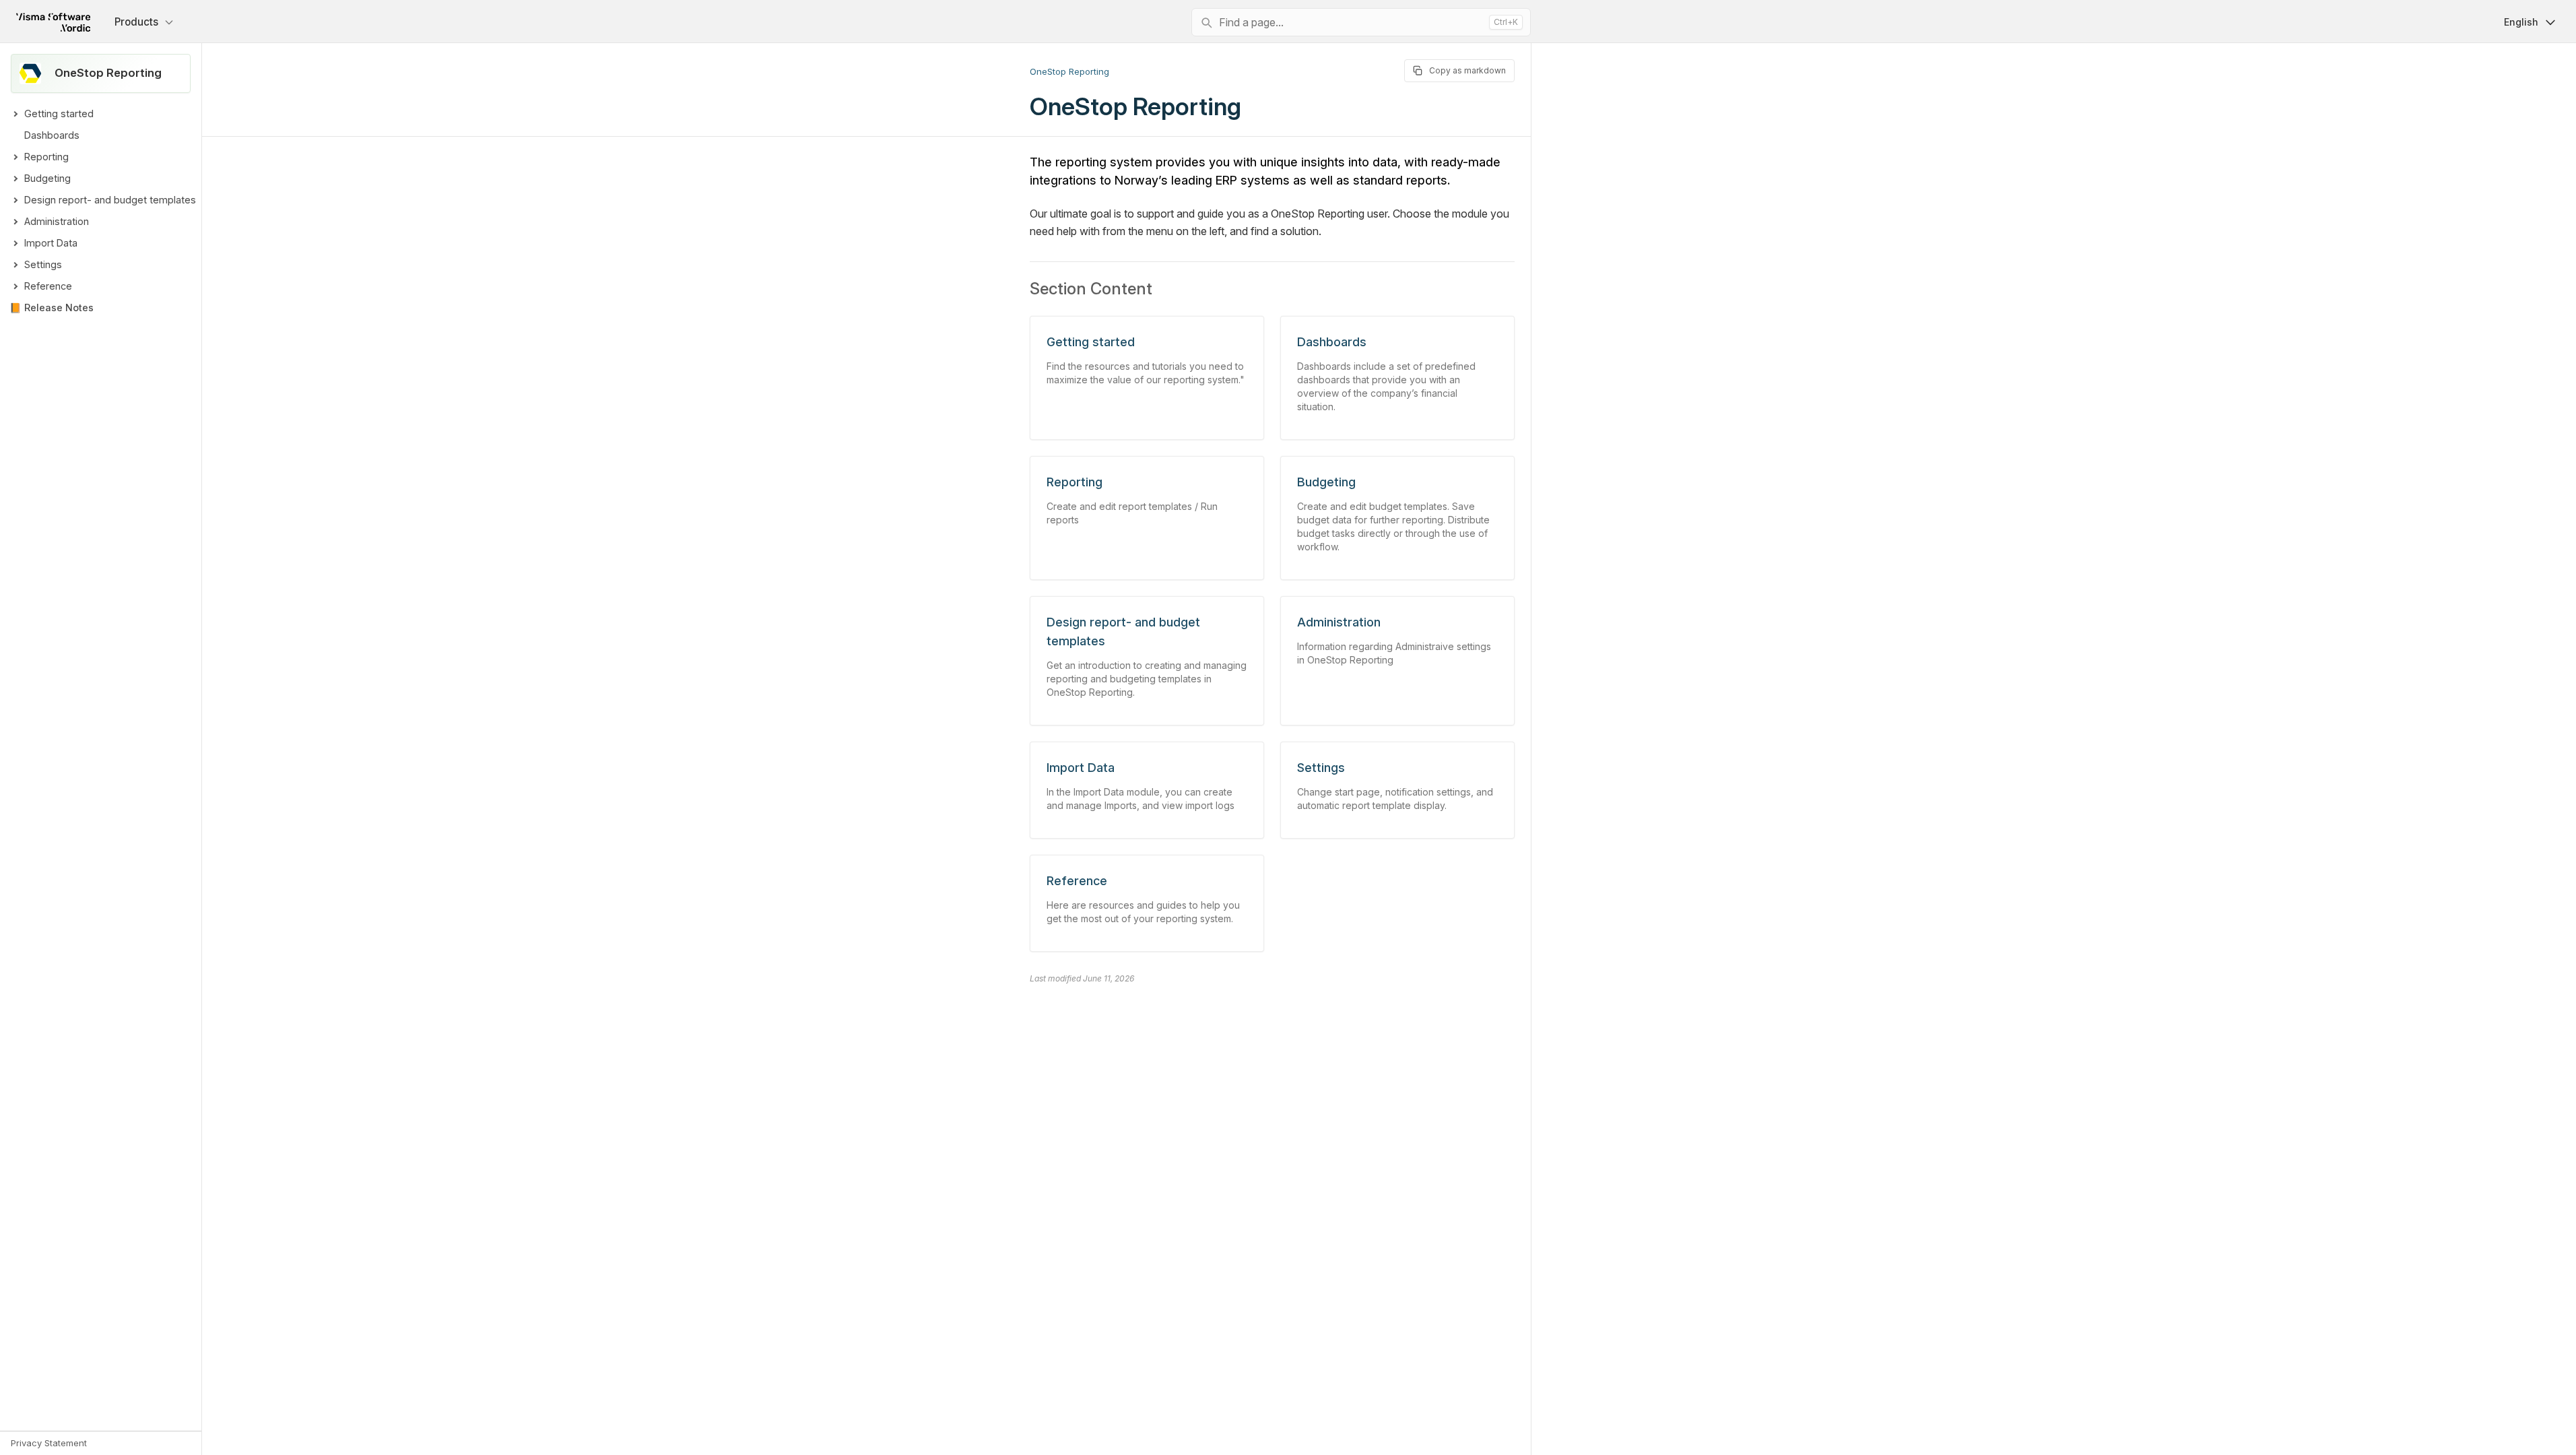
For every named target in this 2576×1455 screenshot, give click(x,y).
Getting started (59, 114)
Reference (48, 286)
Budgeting (47, 178)
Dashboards (52, 135)
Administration (57, 221)
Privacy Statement (49, 1443)
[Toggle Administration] (15, 222)
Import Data (51, 243)
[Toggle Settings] (15, 265)
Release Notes (59, 308)
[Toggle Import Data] (15, 243)
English (2521, 22)
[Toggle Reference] (15, 286)
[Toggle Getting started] (15, 114)
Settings (43, 264)
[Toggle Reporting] (15, 157)
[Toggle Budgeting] (15, 179)
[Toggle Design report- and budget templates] (15, 200)
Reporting (46, 157)
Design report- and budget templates (110, 200)
